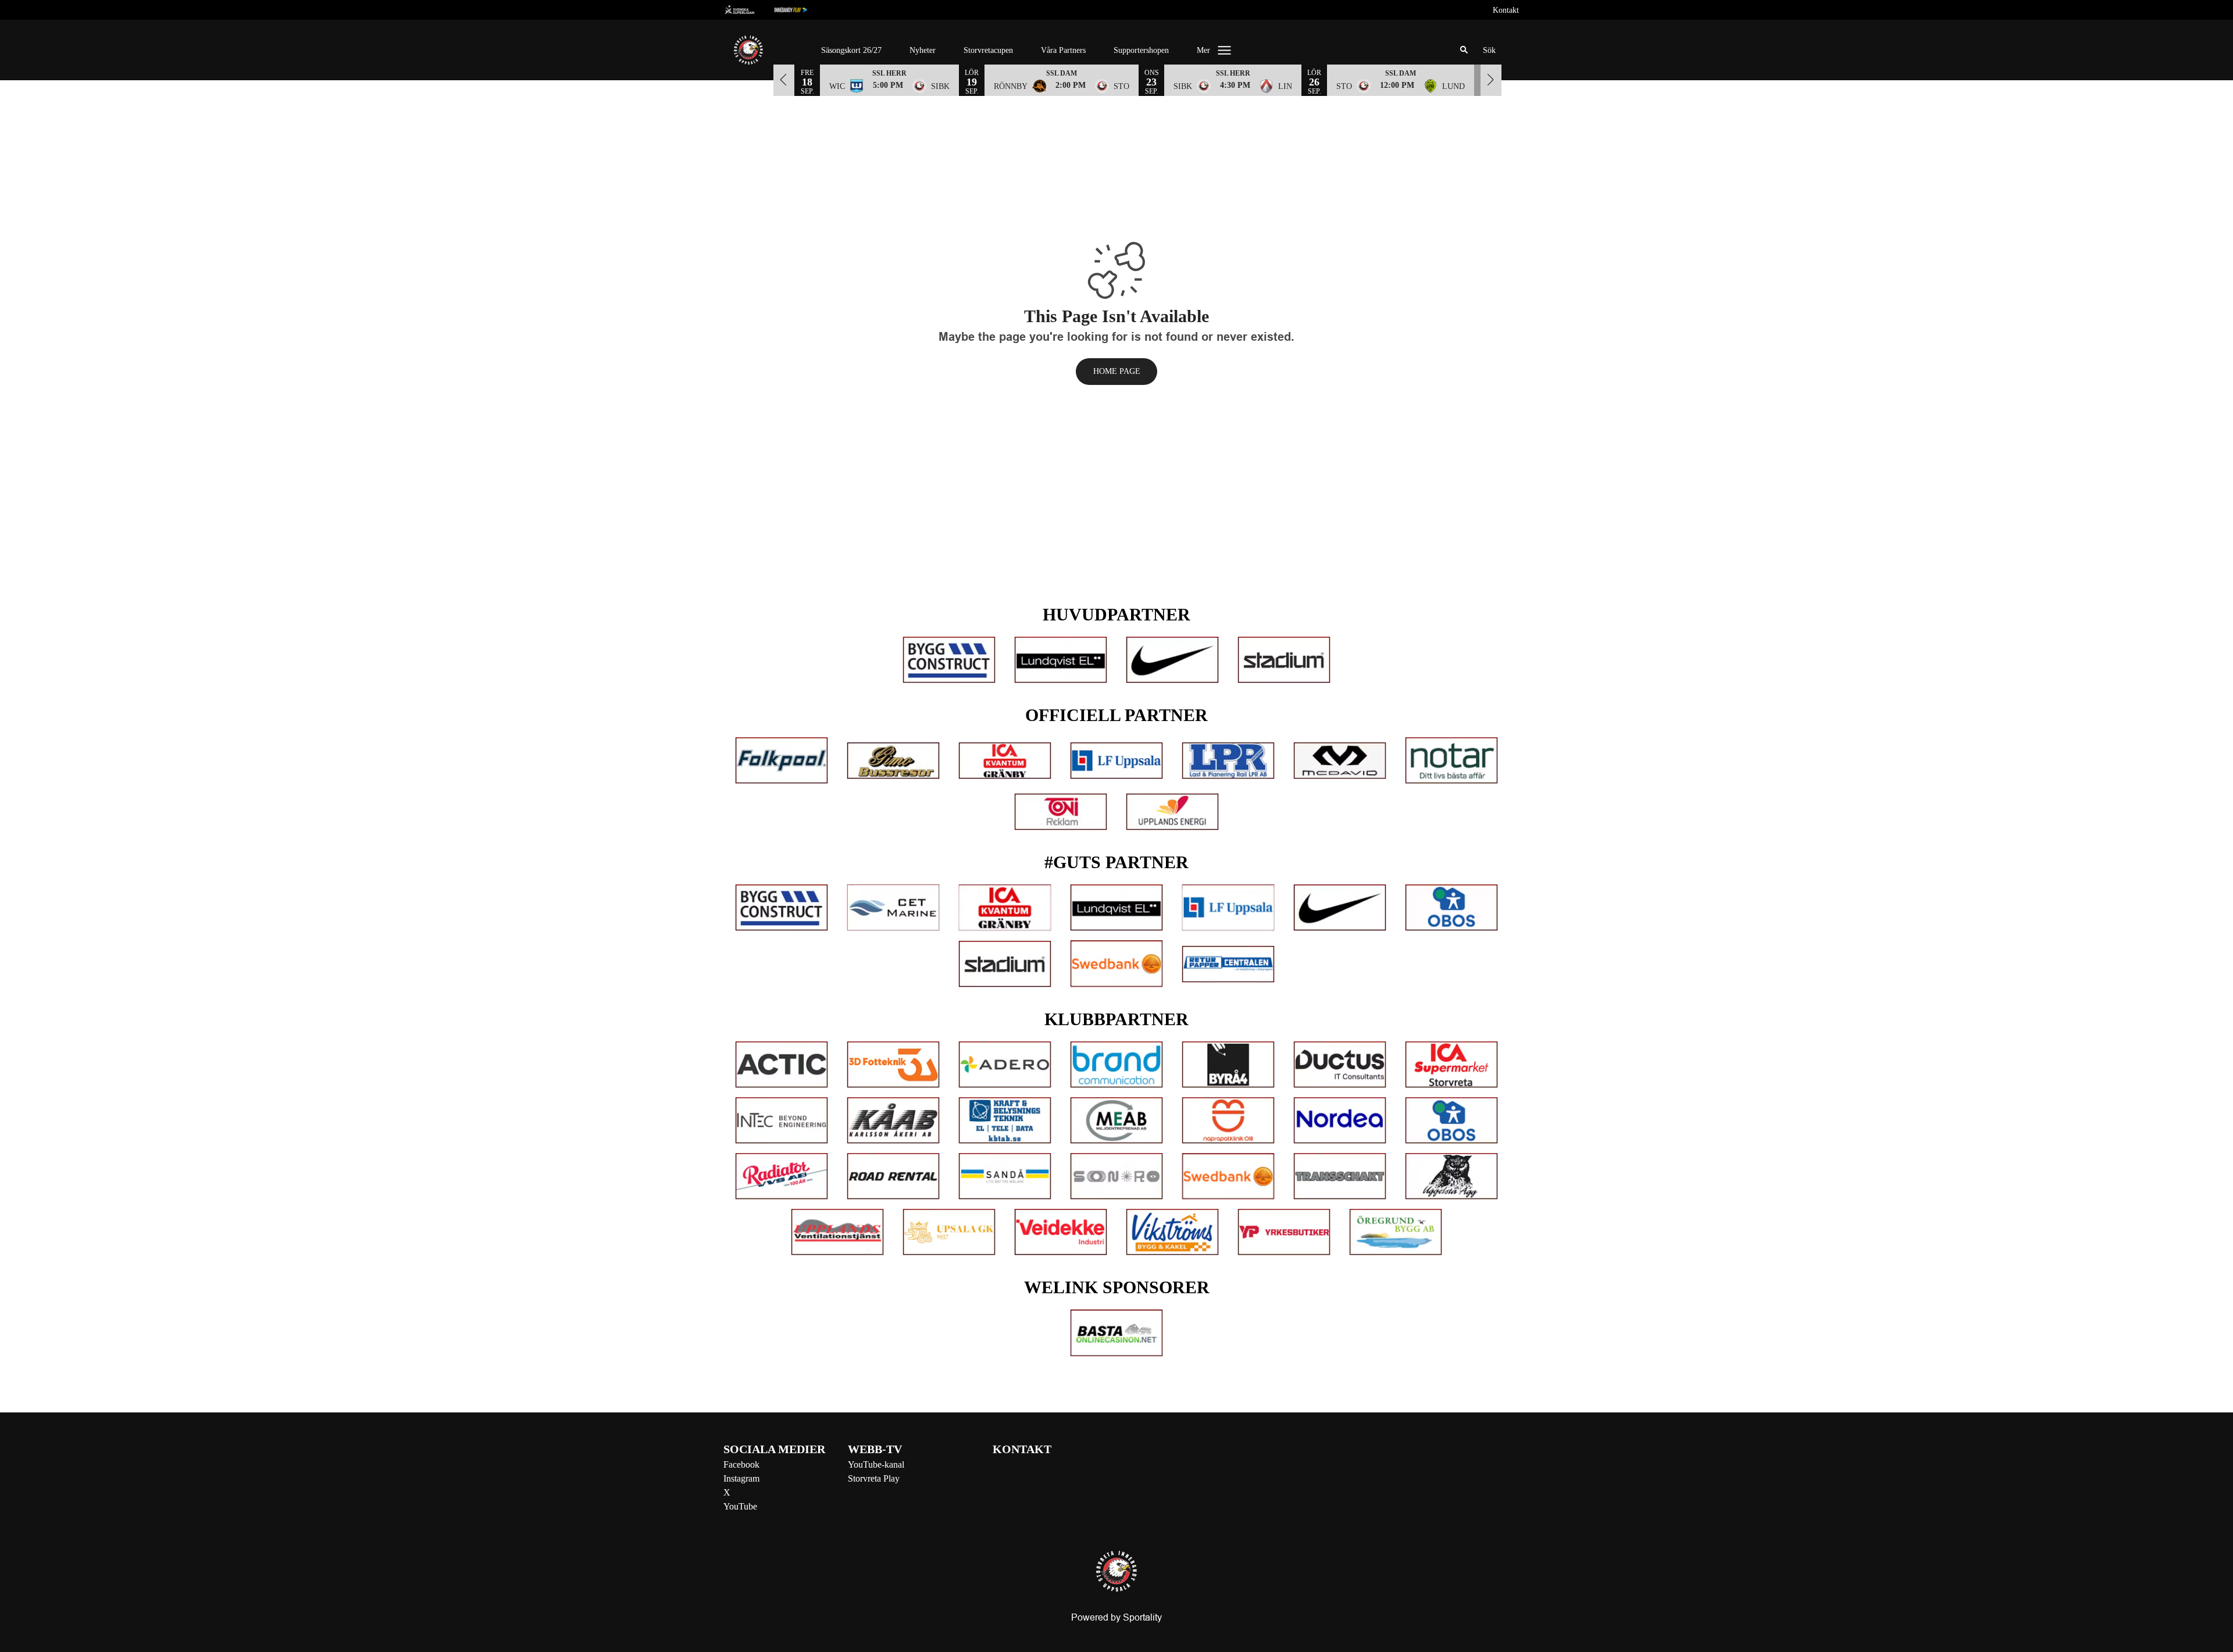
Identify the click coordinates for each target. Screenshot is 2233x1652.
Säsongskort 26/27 (851, 50)
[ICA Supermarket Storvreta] (1451, 1065)
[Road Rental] (893, 1176)
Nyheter (923, 50)
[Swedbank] (1116, 964)
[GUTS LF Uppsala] (1228, 908)
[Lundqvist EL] (1061, 660)
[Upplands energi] (1172, 812)
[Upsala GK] (949, 1232)
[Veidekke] (1061, 1232)
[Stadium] (1284, 660)
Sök (1489, 50)
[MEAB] (1116, 1121)
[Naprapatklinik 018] (1228, 1121)
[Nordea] (1340, 1121)
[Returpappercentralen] (1228, 964)
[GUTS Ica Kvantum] (1005, 908)
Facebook (741, 1464)
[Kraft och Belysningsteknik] (1005, 1121)
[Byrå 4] (1228, 1065)
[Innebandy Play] (800, 10)
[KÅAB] (893, 1121)
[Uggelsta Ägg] (1451, 1176)
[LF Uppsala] (1116, 761)
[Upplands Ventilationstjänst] (837, 1232)
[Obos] (1451, 908)
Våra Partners (1063, 50)
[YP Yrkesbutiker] (1284, 1232)
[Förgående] (784, 80)
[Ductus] (1340, 1065)
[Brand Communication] (1116, 1065)
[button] (889, 80)
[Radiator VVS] (782, 1176)
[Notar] (1451, 761)
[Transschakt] (1340, 1176)
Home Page (1117, 371)
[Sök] (1464, 50)
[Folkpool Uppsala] (782, 761)
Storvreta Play (874, 1478)
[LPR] (1228, 761)
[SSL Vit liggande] (749, 10)
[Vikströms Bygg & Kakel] (1172, 1232)
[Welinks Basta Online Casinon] (1116, 1333)
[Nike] (1172, 660)
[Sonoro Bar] (1116, 1176)
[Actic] (782, 1065)
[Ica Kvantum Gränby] (1005, 761)
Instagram (741, 1478)
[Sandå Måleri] (1005, 1176)
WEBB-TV (875, 1449)
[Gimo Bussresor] (893, 761)
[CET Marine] (893, 908)
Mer (1203, 50)
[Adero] (1005, 1065)
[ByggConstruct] (949, 660)
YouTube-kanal (876, 1464)
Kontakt (1506, 10)
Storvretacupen (988, 50)
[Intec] (782, 1121)
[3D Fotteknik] (893, 1065)
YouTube (740, 1506)
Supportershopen (1141, 50)
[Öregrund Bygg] (1396, 1232)
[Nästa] (1491, 80)
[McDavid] (1340, 761)
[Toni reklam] (1061, 812)
